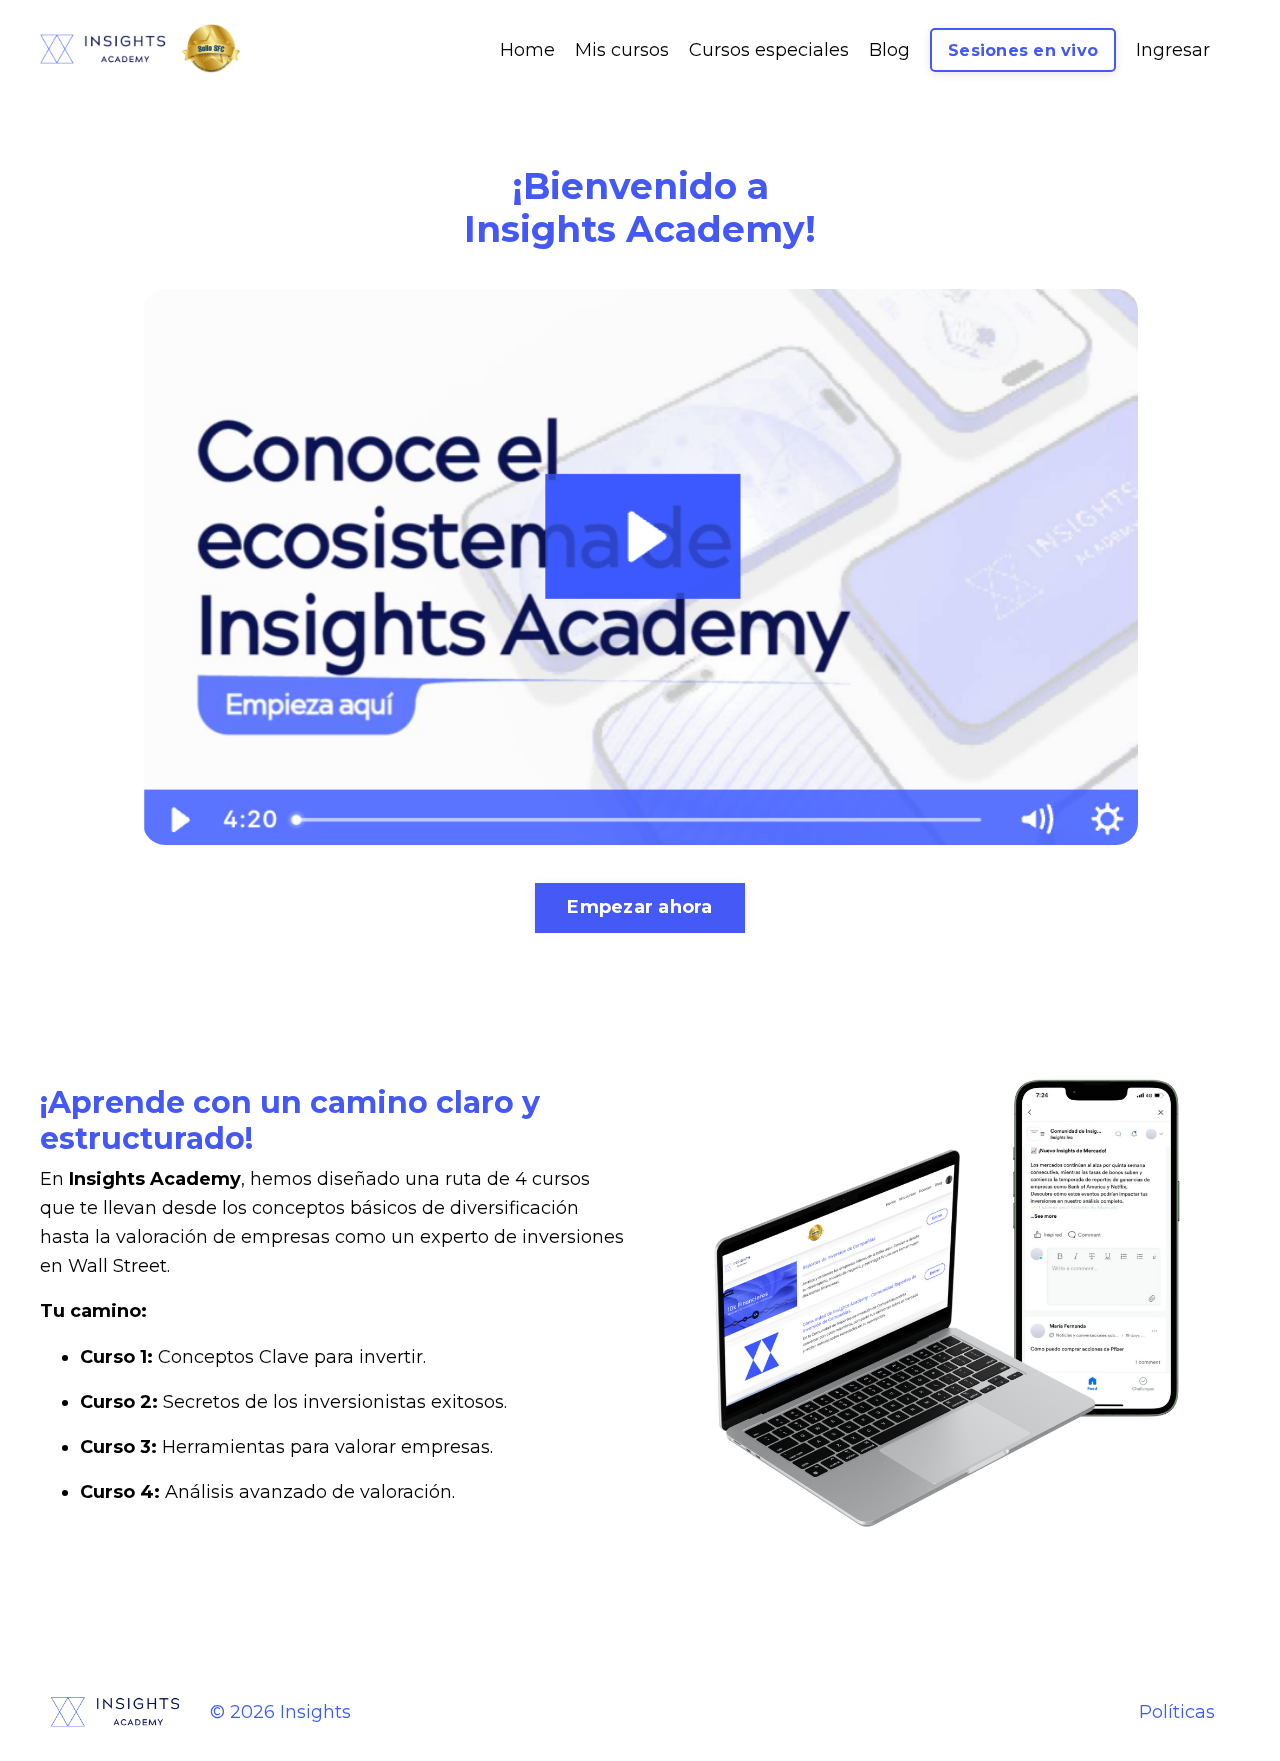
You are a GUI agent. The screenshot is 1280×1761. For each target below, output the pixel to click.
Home (527, 50)
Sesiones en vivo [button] (1023, 50)
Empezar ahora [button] (639, 907)
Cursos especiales (769, 50)
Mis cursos (622, 50)
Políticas (1177, 1712)
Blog (889, 50)
